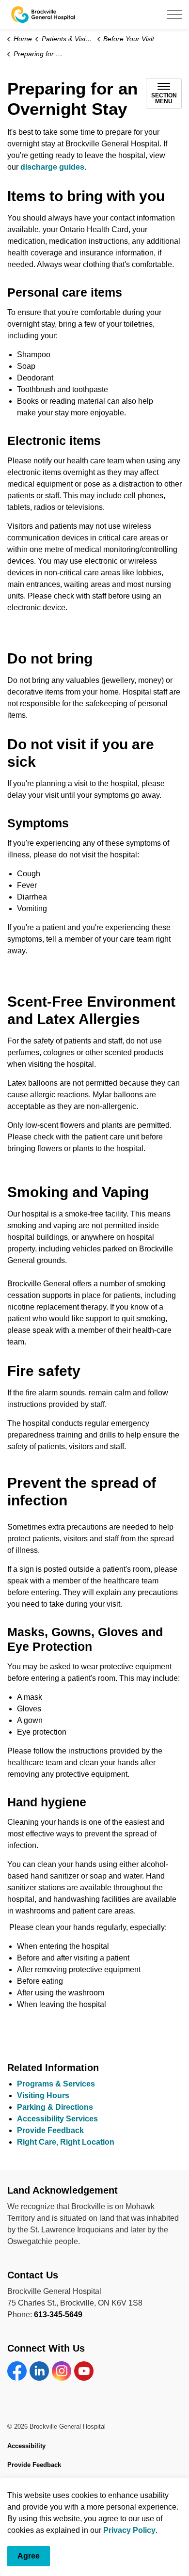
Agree (29, 2556)
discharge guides (52, 167)
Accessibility (26, 2446)
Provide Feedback (50, 2130)
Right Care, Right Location (66, 2142)
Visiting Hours (43, 2095)
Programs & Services (56, 2084)
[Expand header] (174, 15)
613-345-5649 (58, 2315)
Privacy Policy (129, 2530)
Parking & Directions (55, 2107)
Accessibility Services (57, 2119)
